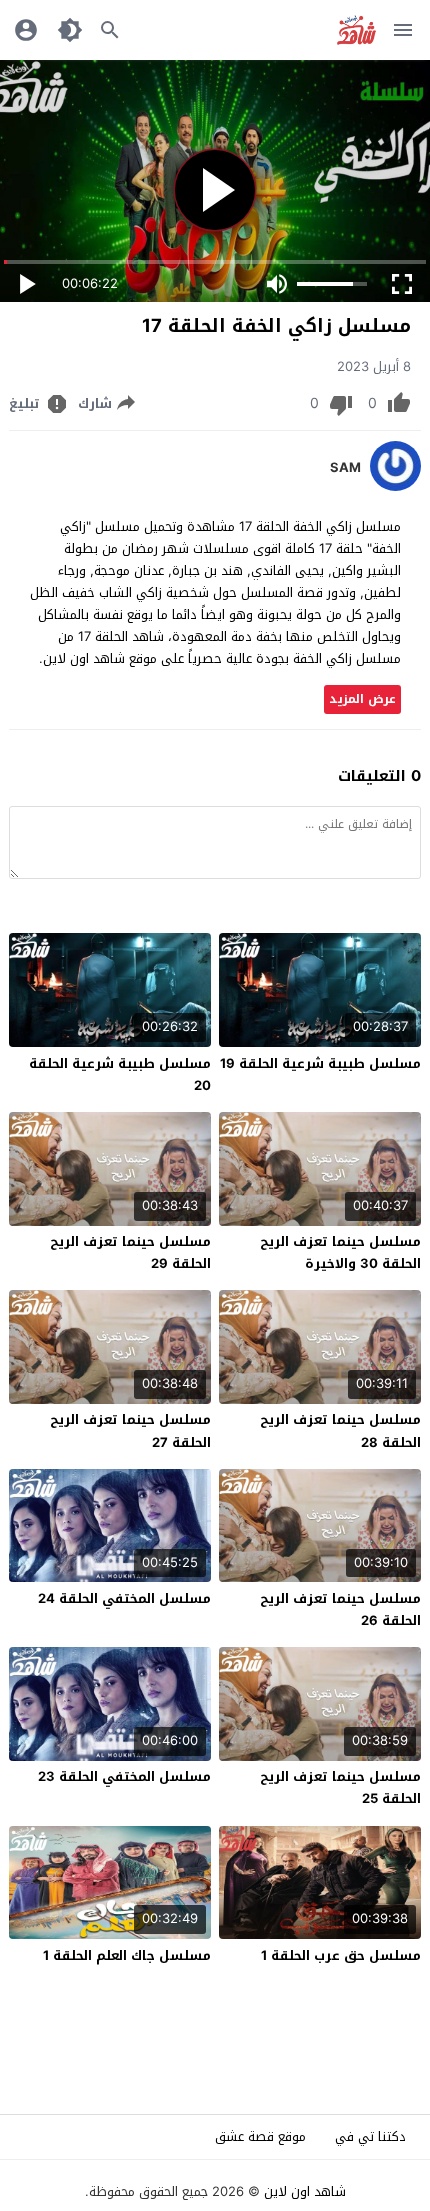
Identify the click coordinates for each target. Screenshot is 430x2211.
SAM (345, 468)
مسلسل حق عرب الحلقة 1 (341, 1955)
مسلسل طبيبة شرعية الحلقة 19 (320, 1063)
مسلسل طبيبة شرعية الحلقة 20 (120, 1074)
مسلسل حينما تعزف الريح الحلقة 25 (340, 1787)
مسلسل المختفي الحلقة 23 (124, 1776)
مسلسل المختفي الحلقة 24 (124, 1598)
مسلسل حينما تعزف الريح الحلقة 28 (340, 1430)
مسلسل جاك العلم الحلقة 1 (127, 1955)
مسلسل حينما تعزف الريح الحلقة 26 (340, 1609)
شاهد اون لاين (305, 2191)
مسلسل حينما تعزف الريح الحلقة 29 (130, 1252)
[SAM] (395, 486)
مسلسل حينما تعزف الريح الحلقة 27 (130, 1430)
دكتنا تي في (370, 2136)
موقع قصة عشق (260, 2136)
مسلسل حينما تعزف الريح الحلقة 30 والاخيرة (340, 1252)
